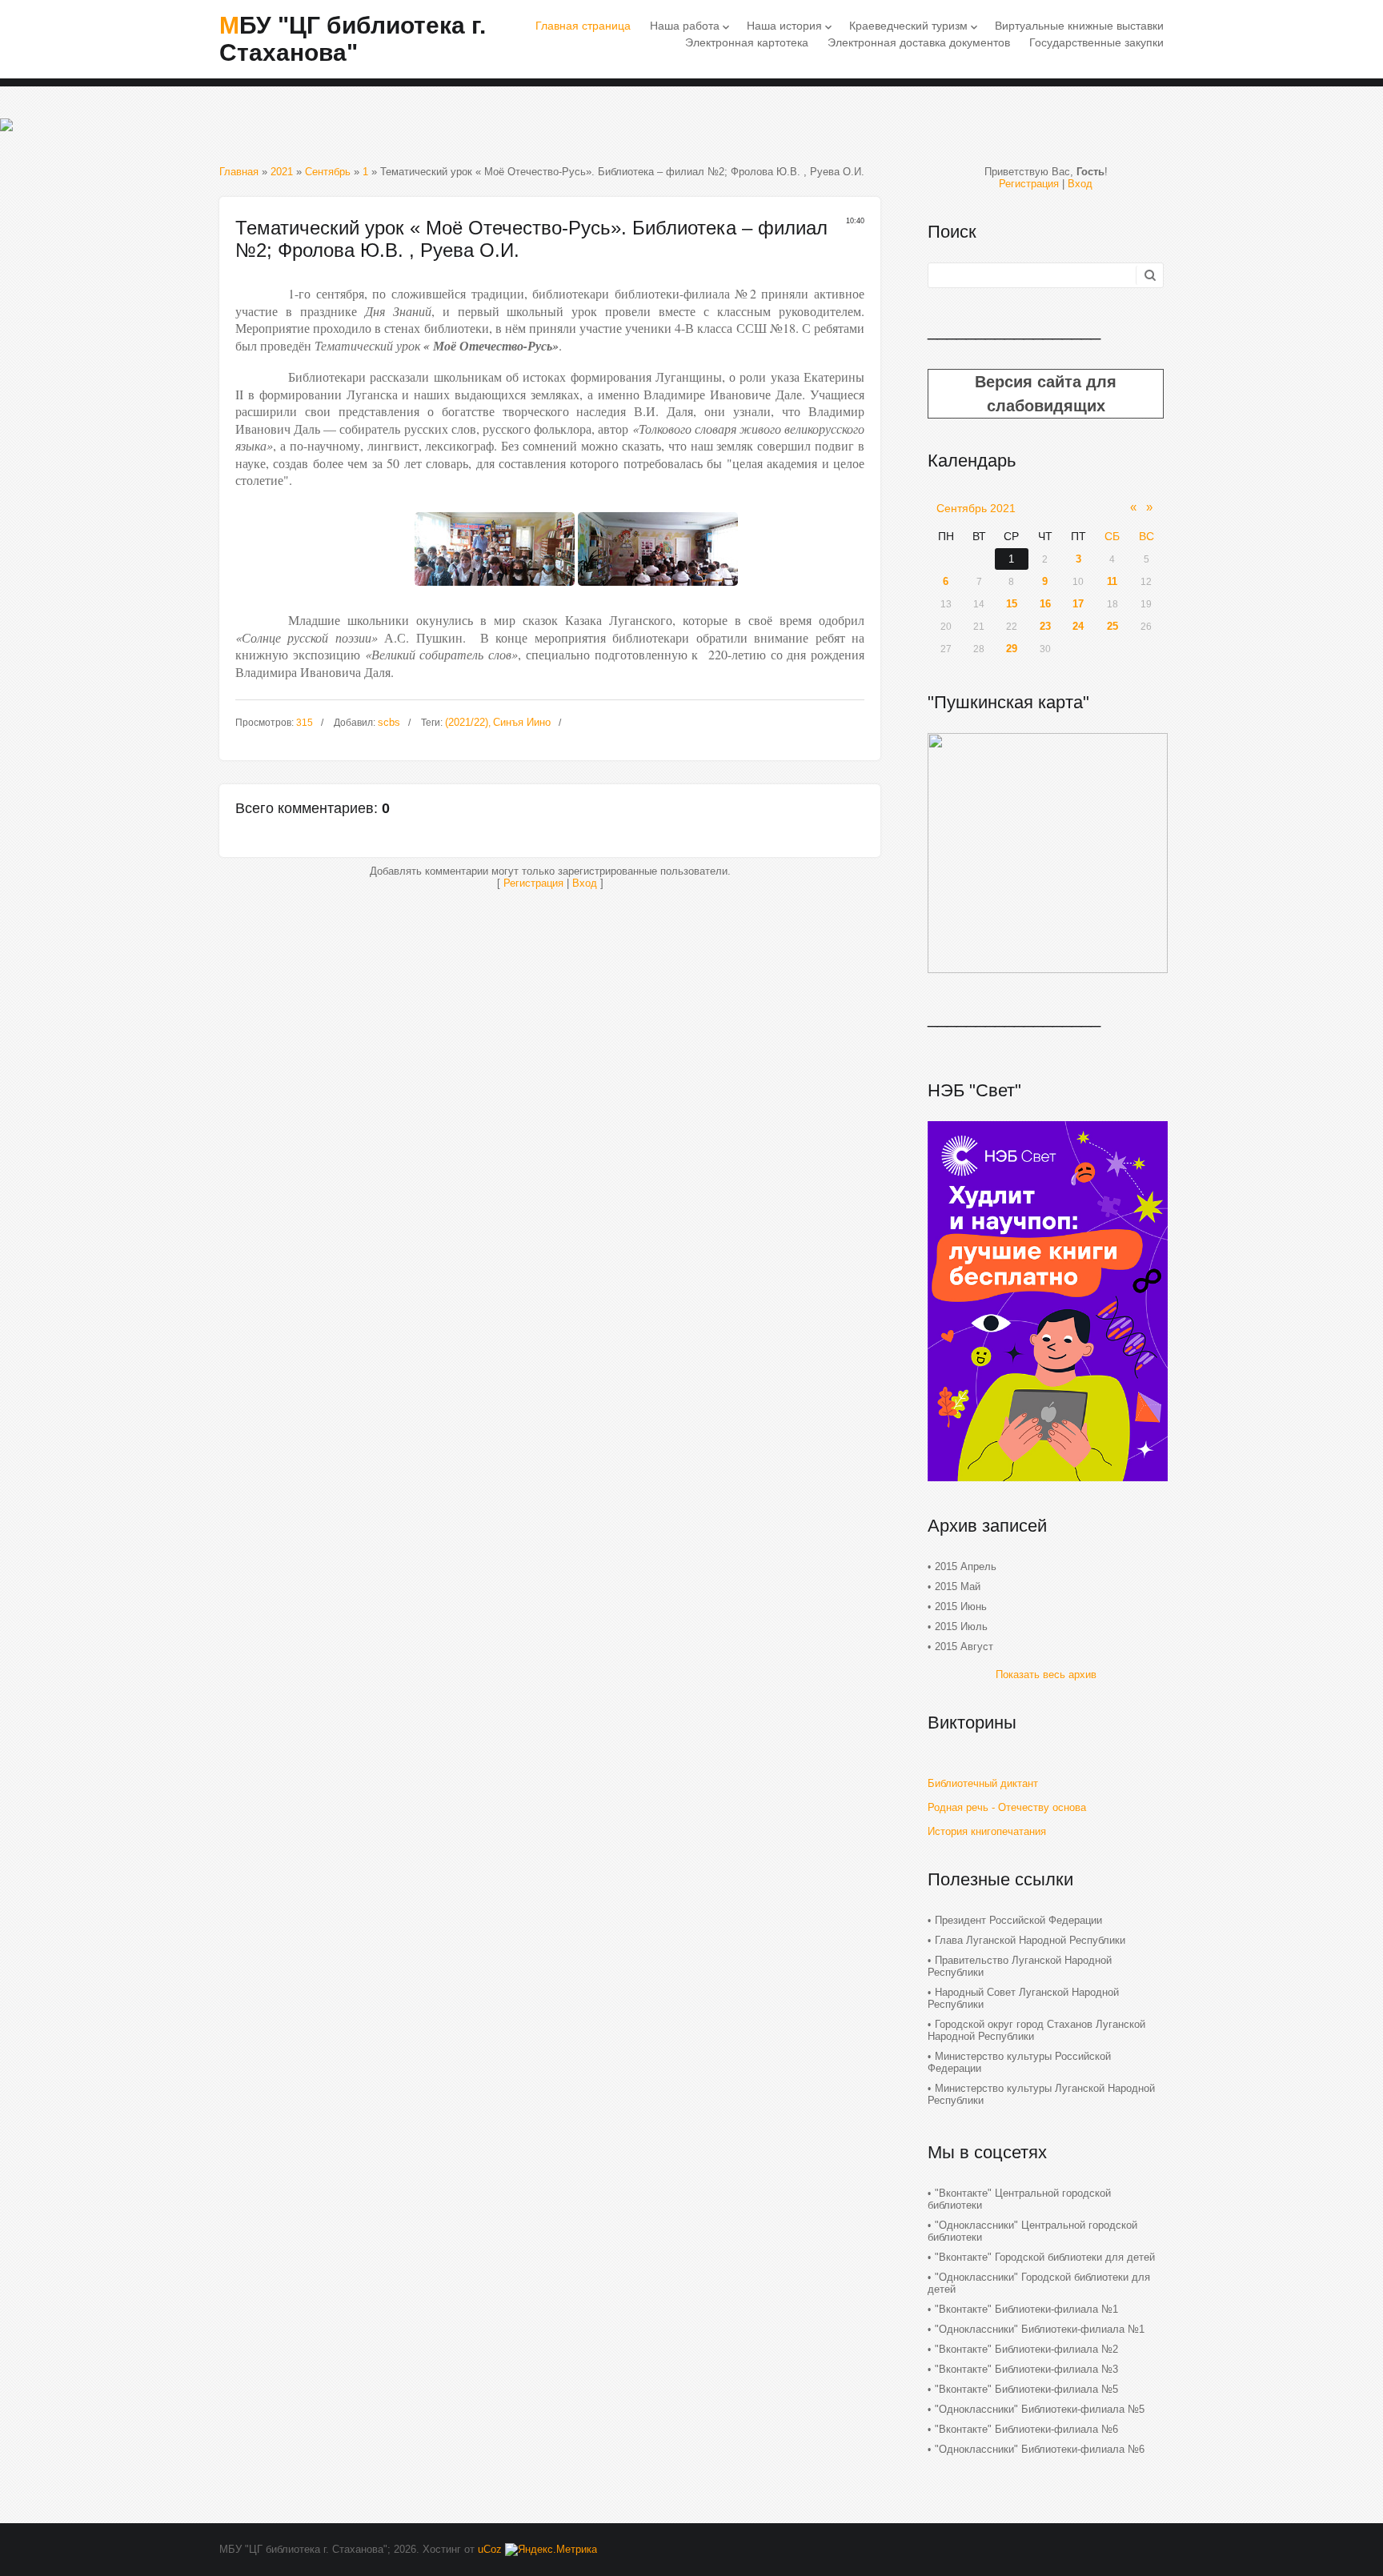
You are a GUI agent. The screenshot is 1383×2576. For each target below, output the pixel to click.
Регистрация (533, 883)
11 (1112, 581)
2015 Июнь (961, 1606)
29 (1012, 649)
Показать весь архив (1046, 1675)
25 (1112, 626)
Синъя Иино (522, 722)
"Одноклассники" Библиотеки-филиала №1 (1040, 2329)
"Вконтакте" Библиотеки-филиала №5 (1026, 2389)
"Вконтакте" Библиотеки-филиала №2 (1026, 2349)
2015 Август (964, 1647)
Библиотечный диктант (983, 1783)
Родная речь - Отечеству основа (1007, 1807)
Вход (585, 883)
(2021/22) (467, 722)
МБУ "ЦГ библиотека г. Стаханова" (353, 39)
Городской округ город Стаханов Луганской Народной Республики (1036, 2030)
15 (1012, 604)
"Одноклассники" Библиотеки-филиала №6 (1040, 2449)
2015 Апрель (966, 1566)
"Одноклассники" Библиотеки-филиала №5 (1040, 2409)
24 (1078, 626)
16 (1045, 604)
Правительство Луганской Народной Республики (1020, 1966)
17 (1078, 604)
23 (1045, 626)
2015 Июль (961, 1627)
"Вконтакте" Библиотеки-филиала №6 (1026, 2429)
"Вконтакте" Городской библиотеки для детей (1045, 2257)
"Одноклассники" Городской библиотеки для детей (1039, 2283)
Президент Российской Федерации (1018, 1920)
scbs (389, 722)
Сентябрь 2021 (976, 508)
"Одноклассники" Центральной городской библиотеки (1032, 2231)
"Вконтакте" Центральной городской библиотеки (1019, 2199)
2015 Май (958, 1586)
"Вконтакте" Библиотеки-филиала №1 (1026, 2309)
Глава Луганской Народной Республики (1030, 1940)
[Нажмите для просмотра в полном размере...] (495, 590)
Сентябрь (328, 172)
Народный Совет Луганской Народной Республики (1023, 1998)
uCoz (490, 2549)
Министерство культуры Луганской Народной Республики (1041, 2094)
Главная (239, 172)
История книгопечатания (987, 1831)
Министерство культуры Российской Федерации (1019, 2062)
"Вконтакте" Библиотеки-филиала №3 (1026, 2369)
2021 (282, 172)
